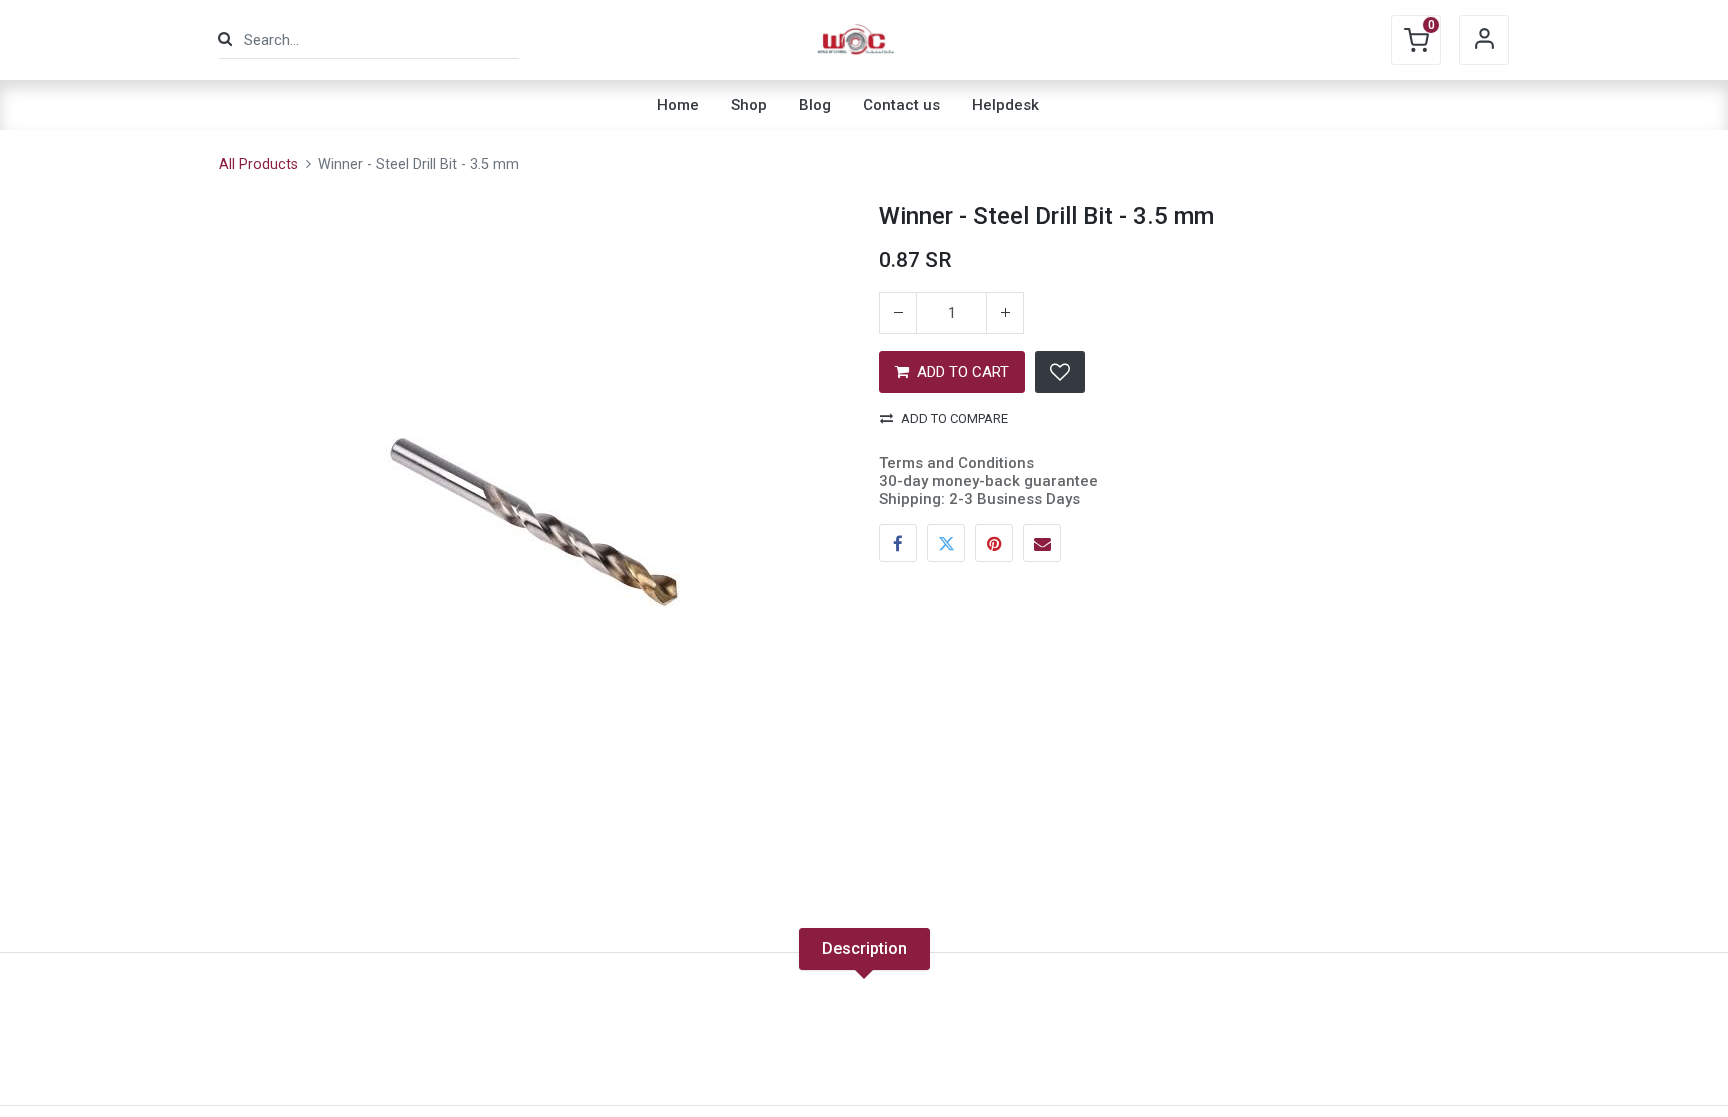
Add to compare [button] (954, 418)
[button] (1060, 372)
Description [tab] (864, 948)
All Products (258, 164)
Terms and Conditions (956, 463)
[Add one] (1005, 313)
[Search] (225, 39)
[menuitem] (678, 105)
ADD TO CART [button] (963, 372)
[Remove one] (898, 313)
